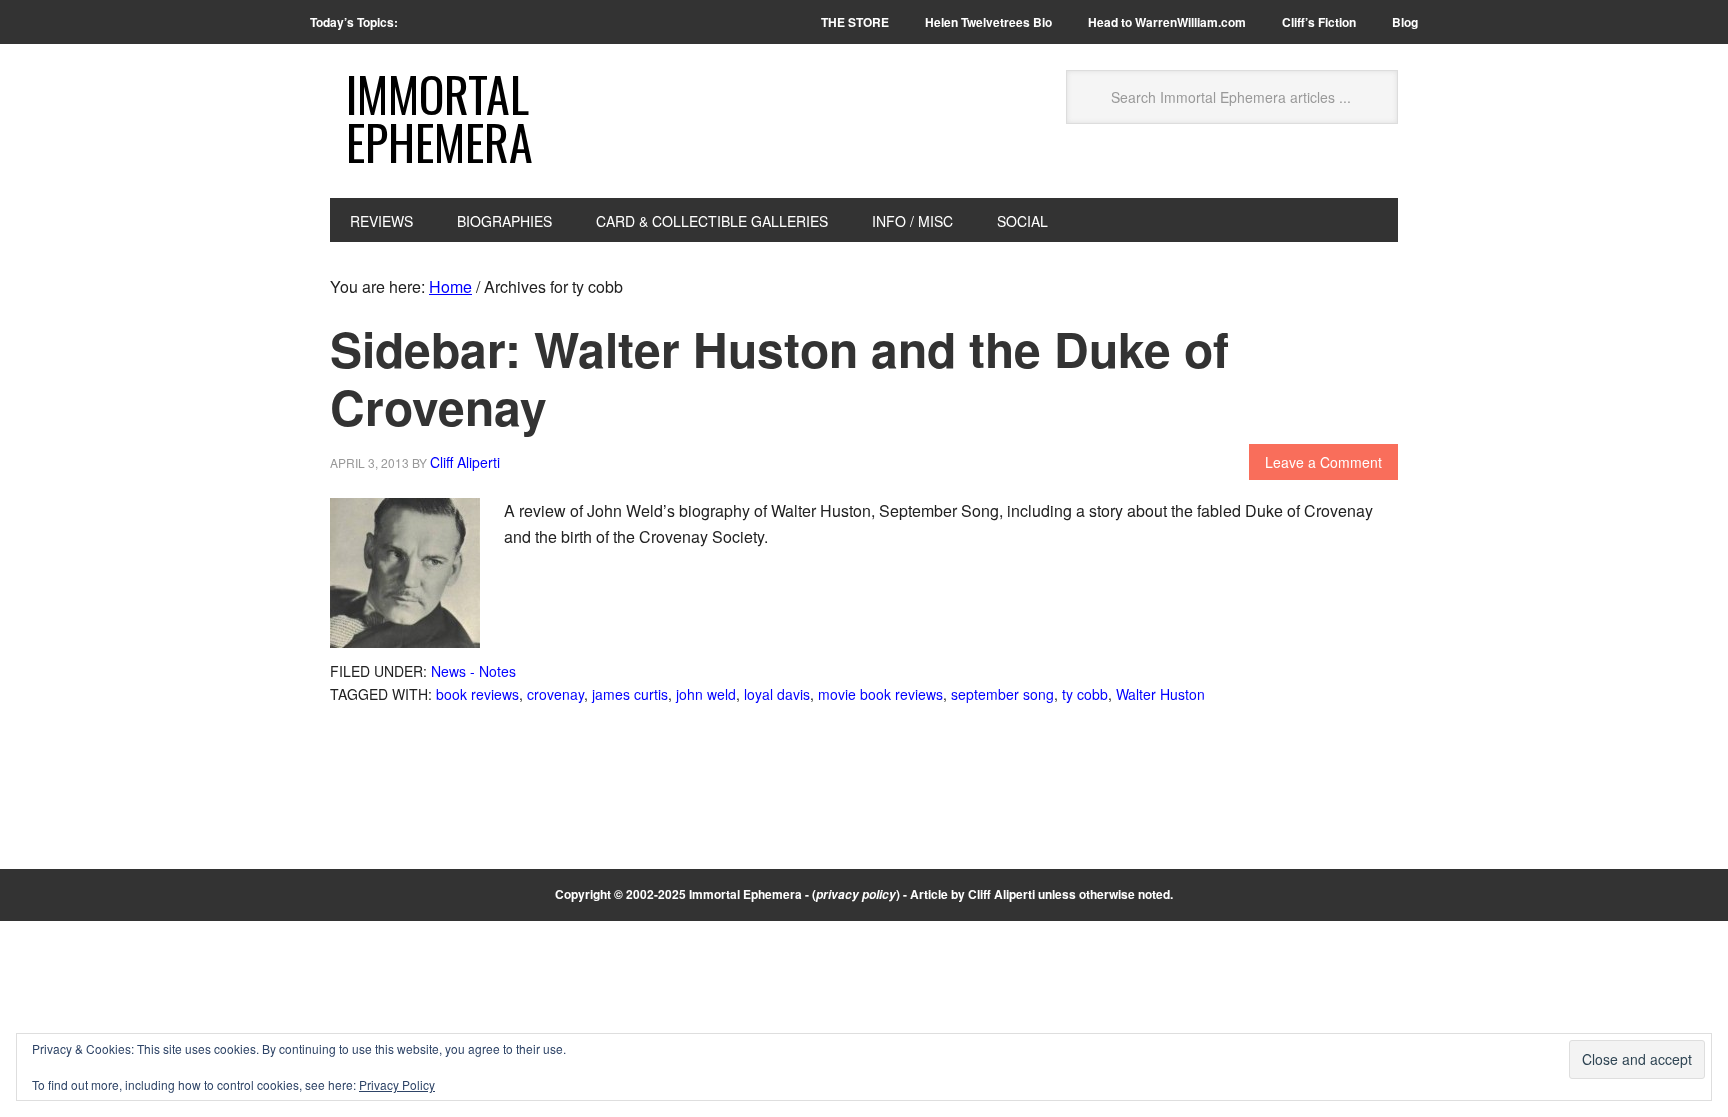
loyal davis (777, 694)
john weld (706, 694)
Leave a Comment (1323, 462)
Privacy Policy (397, 1084)
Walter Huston (1160, 694)
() (856, 894)
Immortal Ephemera (439, 117)
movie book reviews (880, 694)
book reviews (477, 694)
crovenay (555, 694)
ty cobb (1085, 694)
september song (1002, 694)
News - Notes (473, 671)
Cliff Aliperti (1001, 894)
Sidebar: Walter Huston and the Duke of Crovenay (779, 377)
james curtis (630, 694)
